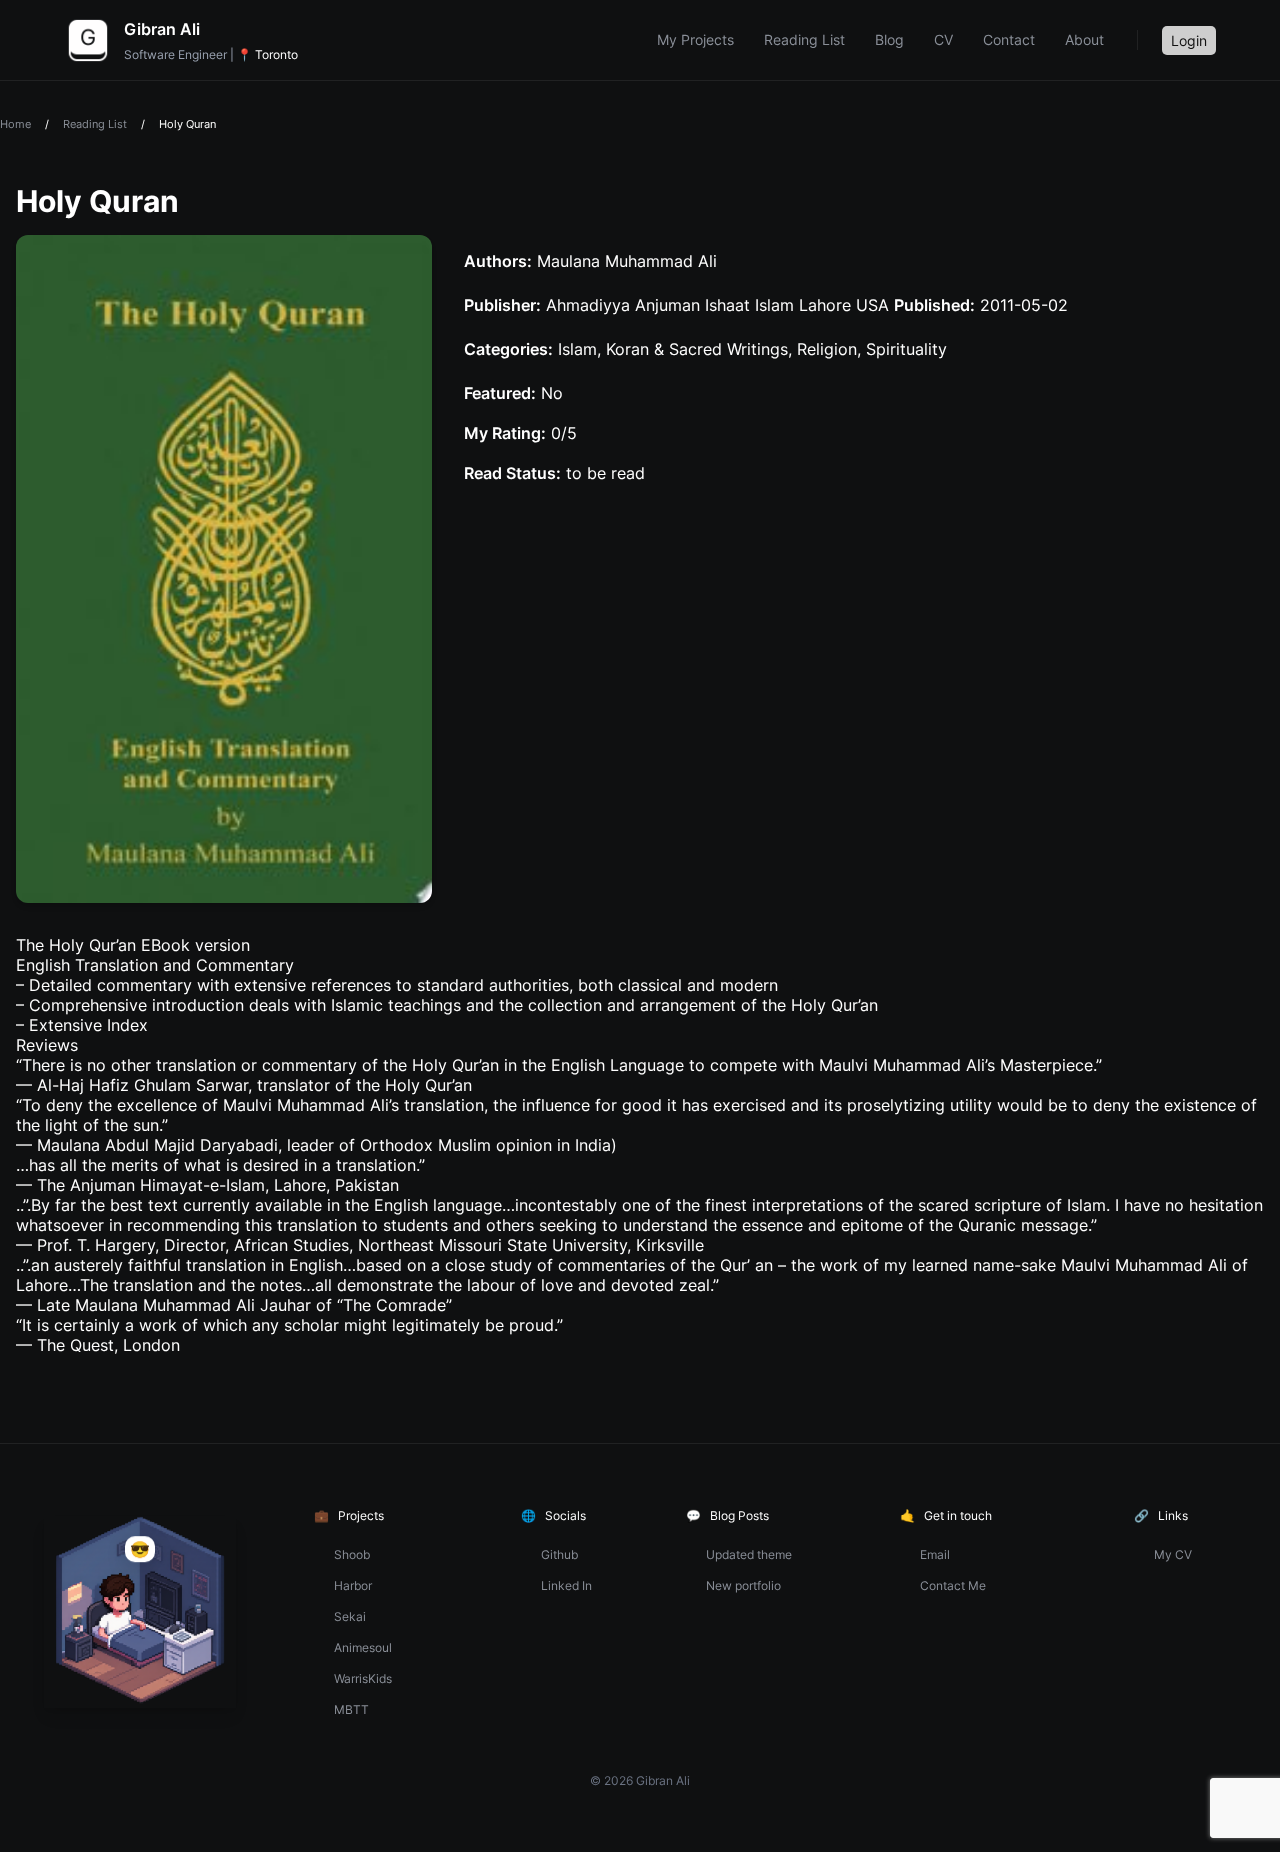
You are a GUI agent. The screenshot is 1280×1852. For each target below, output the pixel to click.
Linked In (566, 1585)
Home (15, 124)
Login (1189, 40)
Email (935, 1554)
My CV (1173, 1554)
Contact (1009, 39)
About (1084, 39)
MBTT (351, 1709)
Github (559, 1554)
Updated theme (749, 1554)
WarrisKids (363, 1678)
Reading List (804, 39)
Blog (889, 39)
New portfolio (743, 1585)
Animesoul (363, 1647)
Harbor (353, 1585)
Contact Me (953, 1585)
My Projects (695, 39)
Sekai (350, 1616)
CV (943, 39)
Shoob (352, 1554)
